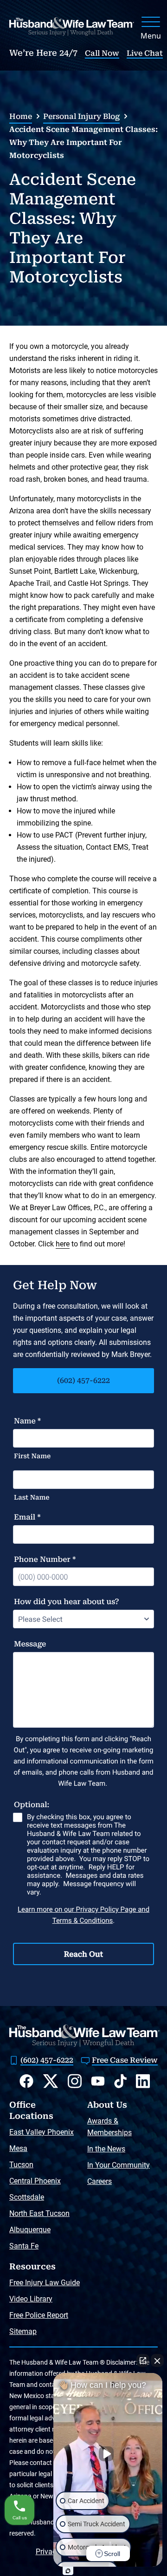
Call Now (102, 53)
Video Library (31, 2299)
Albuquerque (30, 2230)
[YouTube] (98, 2081)
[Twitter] (51, 2081)
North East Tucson (39, 2213)
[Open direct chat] (143, 2360)
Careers (100, 2181)
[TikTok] (120, 2081)
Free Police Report (39, 2315)
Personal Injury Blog (81, 116)
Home (21, 116)
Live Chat (145, 53)
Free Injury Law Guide (45, 2283)
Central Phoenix (35, 2181)
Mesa (18, 2148)
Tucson (21, 2165)
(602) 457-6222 (83, 1380)
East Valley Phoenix (42, 2132)
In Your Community (119, 2165)
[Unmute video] (108, 2454)
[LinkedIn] (143, 2081)
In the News (106, 2149)
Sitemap (23, 2331)
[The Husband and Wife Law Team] (72, 26)
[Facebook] (26, 2081)
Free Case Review (125, 2060)
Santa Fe (24, 2246)
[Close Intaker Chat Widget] (157, 2360)
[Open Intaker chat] (68, 2571)
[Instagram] (75, 2081)
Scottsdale (27, 2197)
